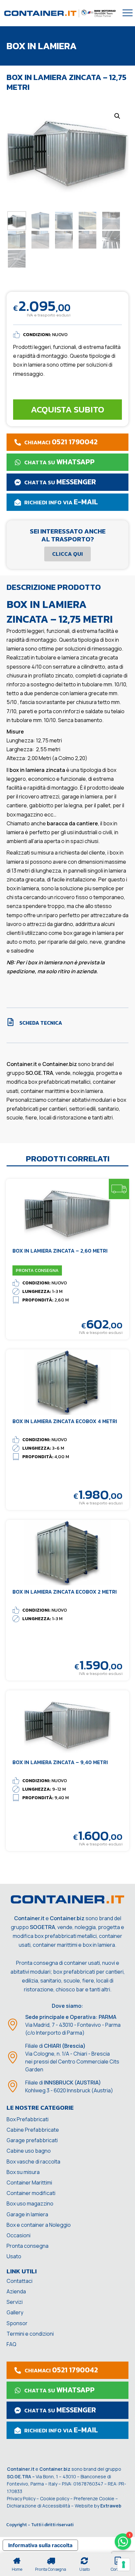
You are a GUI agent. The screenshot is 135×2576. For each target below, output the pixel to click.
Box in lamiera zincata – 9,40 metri (60, 1762)
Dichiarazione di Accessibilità (39, 2506)
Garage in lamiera (27, 2214)
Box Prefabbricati (28, 2119)
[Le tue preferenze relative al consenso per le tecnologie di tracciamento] (124, 2565)
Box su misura (23, 2172)
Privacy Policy (21, 2498)
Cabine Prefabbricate (33, 2130)
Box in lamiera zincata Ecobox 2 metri (65, 1592)
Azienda (16, 2291)
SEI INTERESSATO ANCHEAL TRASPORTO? (68, 535)
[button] (117, 116)
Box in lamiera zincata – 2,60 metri (60, 1251)
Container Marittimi (29, 2183)
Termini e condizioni (30, 2334)
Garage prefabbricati (32, 2140)
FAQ (11, 2344)
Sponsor (17, 2323)
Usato (14, 2256)
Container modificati (31, 2193)
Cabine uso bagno (29, 2151)
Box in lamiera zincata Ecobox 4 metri (65, 1421)
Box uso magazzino (30, 2204)
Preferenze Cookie (94, 2498)
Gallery (15, 2312)
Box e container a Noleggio (39, 2225)
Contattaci (19, 2281)
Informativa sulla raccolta (40, 2545)
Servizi (15, 2302)
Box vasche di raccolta (33, 2162)
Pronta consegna (28, 2246)
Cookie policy (55, 2498)
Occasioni (19, 2235)
